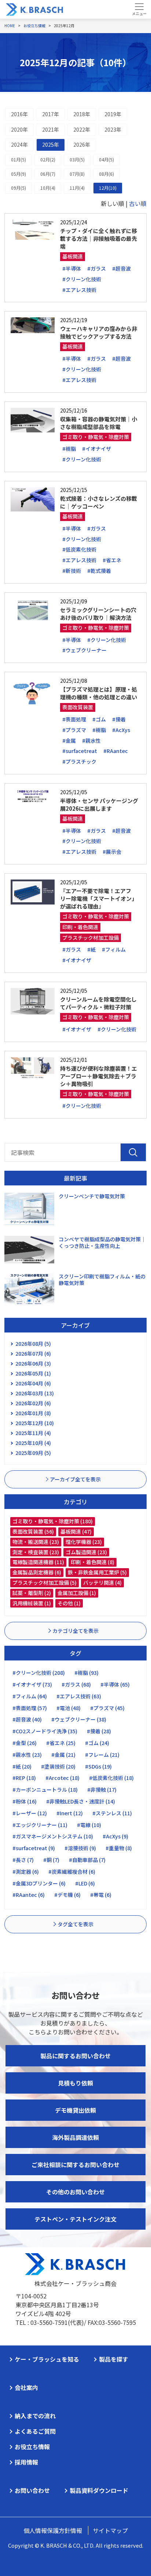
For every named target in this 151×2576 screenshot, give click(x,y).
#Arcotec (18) (62, 1778)
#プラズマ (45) (107, 1708)
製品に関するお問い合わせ (75, 2056)
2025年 (51, 145)
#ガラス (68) (76, 1684)
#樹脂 (69, 449)
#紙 (91, 949)
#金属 (69, 741)
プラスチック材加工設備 (91, 938)
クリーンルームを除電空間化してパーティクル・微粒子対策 (98, 1003)
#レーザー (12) (30, 1813)
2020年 (19, 129)
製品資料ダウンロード (99, 2490)
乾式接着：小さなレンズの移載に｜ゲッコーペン (99, 502)
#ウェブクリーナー (84, 650)
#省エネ (112, 560)
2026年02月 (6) (33, 1403)
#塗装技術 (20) (58, 1766)
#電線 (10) (89, 1825)
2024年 (19, 145)
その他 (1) (69, 1603)
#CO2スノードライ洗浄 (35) (45, 1731)
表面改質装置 (78, 707)
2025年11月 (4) (33, 1433)
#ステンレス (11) (112, 1813)
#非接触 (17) (102, 1790)
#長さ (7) (23, 1860)
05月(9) (19, 174)
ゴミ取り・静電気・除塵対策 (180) (53, 1521)
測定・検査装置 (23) (36, 1552)
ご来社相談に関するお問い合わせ (75, 2165)
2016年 (19, 114)
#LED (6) (85, 1883)
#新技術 (72, 571)
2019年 (113, 114)
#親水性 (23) (27, 1755)
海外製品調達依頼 (75, 2137)
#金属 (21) (63, 1755)
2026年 (82, 145)
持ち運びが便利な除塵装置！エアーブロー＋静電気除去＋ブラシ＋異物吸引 (99, 1076)
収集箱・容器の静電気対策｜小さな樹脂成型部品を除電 (99, 423)
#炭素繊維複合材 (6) (72, 1872)
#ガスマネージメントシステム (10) (53, 1836)
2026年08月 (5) (33, 1344)
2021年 (51, 129)
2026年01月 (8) (33, 1413)
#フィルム (114, 949)
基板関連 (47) (76, 1531)
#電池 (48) (69, 1708)
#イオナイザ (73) (32, 1684)
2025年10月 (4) (33, 1443)
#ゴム (99, 719)
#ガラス (97, 268)
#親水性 (91, 741)
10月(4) (48, 188)
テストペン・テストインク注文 (75, 2219)
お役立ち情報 (32, 2447)
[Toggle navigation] (139, 9)
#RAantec (116, 751)
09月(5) (19, 188)
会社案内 (26, 2387)
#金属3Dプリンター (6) (39, 1883)
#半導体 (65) (115, 1684)
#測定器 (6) (26, 1872)
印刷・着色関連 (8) (93, 1562)
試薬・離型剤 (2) (32, 1593)
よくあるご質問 (35, 2431)
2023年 (113, 129)
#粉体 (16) (25, 1801)
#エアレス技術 (79, 290)
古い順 (138, 203)
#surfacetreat (80, 751)
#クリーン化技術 (82, 279)
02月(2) (48, 159)
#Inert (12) (70, 1813)
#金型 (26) (25, 1743)
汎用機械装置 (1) (32, 1603)
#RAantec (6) (29, 1895)
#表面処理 (74, 719)
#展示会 (112, 852)
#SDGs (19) (98, 1766)
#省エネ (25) (61, 1743)
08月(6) (106, 174)
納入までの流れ (35, 2416)
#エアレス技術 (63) (79, 1696)
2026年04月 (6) (33, 1383)
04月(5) (106, 159)
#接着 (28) (99, 1731)
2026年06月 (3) (33, 1363)
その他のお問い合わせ (75, 2192)
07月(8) (77, 174)
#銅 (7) (51, 1860)
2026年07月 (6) (33, 1353)
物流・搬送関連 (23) (36, 1542)
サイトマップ (110, 2530)
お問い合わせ (32, 2490)
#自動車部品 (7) (87, 1860)
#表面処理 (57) (30, 1708)
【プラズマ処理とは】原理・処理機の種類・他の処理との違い (99, 693)
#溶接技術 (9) (80, 1848)
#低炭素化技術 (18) (111, 1778)
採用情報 (26, 2462)
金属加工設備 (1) (77, 1593)
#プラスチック (79, 761)
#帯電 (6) (101, 1895)
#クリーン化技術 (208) (39, 1673)
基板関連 (73, 256)
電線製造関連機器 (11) (38, 1562)
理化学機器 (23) (84, 1542)
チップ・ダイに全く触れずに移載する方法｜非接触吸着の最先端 (99, 238)
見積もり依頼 (75, 2083)
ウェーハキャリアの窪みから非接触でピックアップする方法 (99, 332)
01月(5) (19, 159)
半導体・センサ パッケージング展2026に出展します (99, 804)
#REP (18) (24, 1778)
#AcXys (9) (115, 1836)
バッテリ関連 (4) (102, 1583)
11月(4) (77, 188)
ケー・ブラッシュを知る (47, 2359)
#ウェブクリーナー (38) (79, 1719)
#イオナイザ (97, 449)
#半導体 (72, 268)
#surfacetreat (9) (34, 1848)
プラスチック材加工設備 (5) (45, 1583)
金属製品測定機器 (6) (37, 1572)
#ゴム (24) (97, 1743)
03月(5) (77, 159)
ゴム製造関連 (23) (86, 1552)
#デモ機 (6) (67, 1895)
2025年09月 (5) (33, 1453)
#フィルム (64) (30, 1696)
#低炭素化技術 (79, 549)
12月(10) (108, 188)
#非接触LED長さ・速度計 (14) (81, 1801)
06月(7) (48, 174)
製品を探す (114, 2359)
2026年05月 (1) (33, 1373)
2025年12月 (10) (35, 1423)
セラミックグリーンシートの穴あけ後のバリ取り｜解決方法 (98, 614)
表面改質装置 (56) (33, 1531)
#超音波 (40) (27, 1719)
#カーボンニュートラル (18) (45, 1790)
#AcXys (121, 730)
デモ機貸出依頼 (75, 2110)
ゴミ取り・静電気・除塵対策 (96, 437)
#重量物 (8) (119, 1848)
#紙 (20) (22, 1766)
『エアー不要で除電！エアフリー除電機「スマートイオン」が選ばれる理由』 (99, 898)
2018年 (82, 114)
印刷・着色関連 (80, 927)
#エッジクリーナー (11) (40, 1825)
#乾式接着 (99, 571)
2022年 (82, 129)
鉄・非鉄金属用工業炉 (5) (97, 1572)
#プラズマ (74, 730)
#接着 (119, 719)
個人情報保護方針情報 (53, 2530)
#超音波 (121, 268)
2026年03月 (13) (35, 1393)
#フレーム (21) (102, 1755)
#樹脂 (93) (86, 1673)
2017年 (51, 114)
